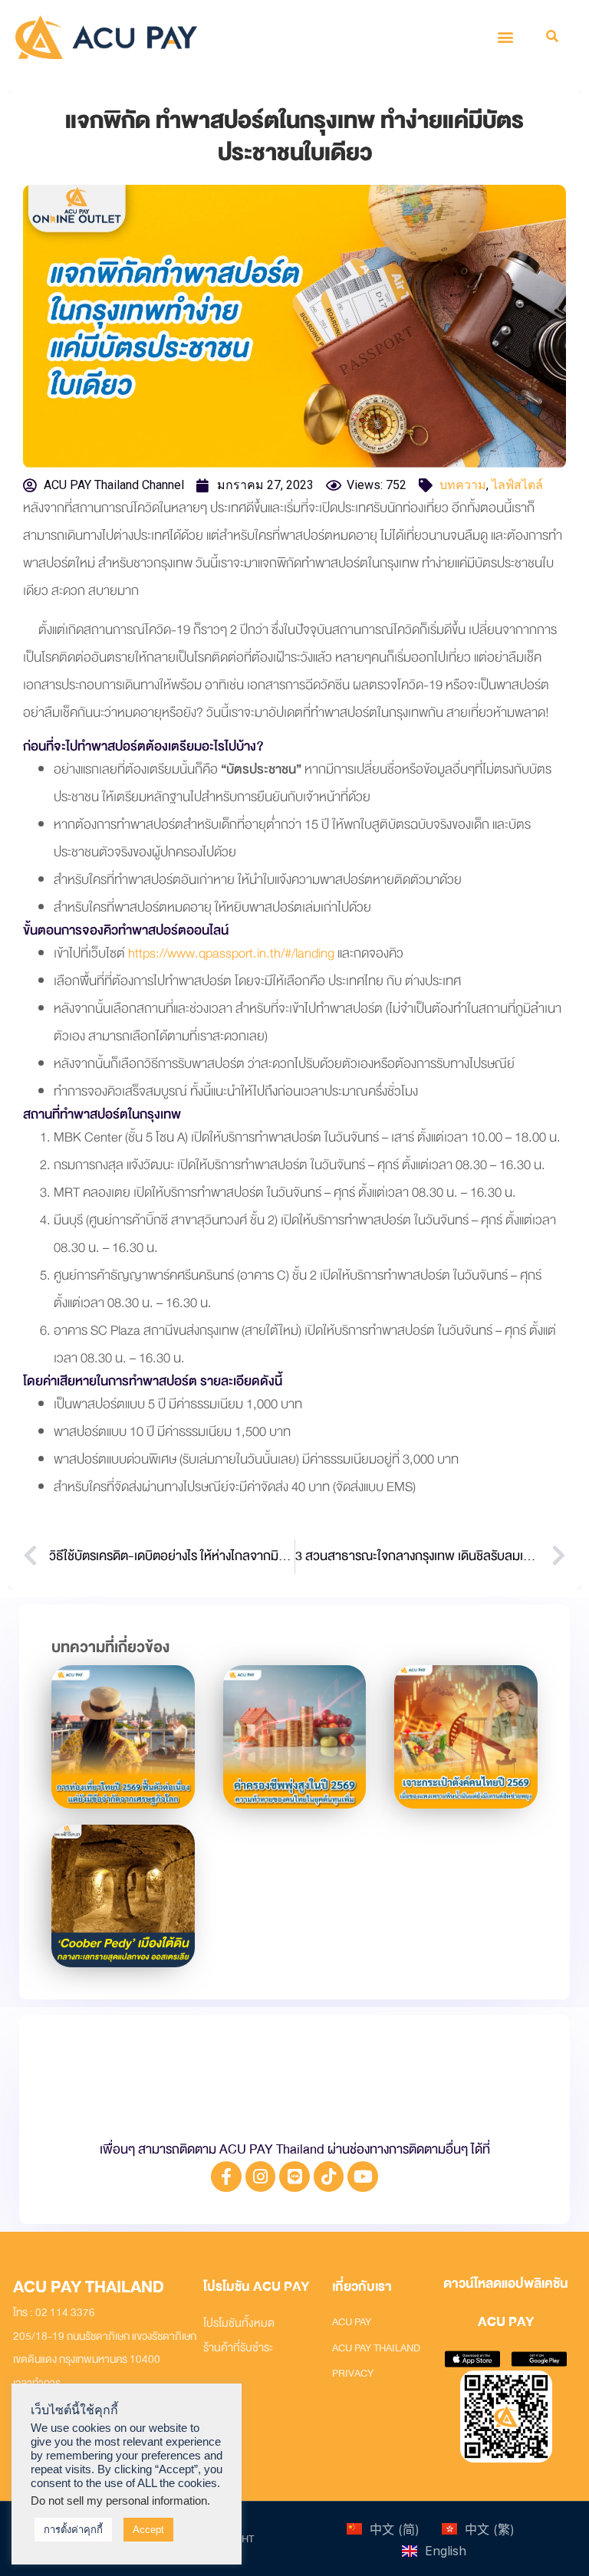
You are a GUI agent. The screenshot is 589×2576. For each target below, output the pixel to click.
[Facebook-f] (226, 2177)
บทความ (463, 485)
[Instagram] (261, 2177)
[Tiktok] (329, 2177)
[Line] (294, 2177)
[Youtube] (363, 2177)
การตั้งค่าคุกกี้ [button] (73, 2530)
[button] (506, 37)
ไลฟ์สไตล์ (517, 485)
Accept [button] (148, 2530)
